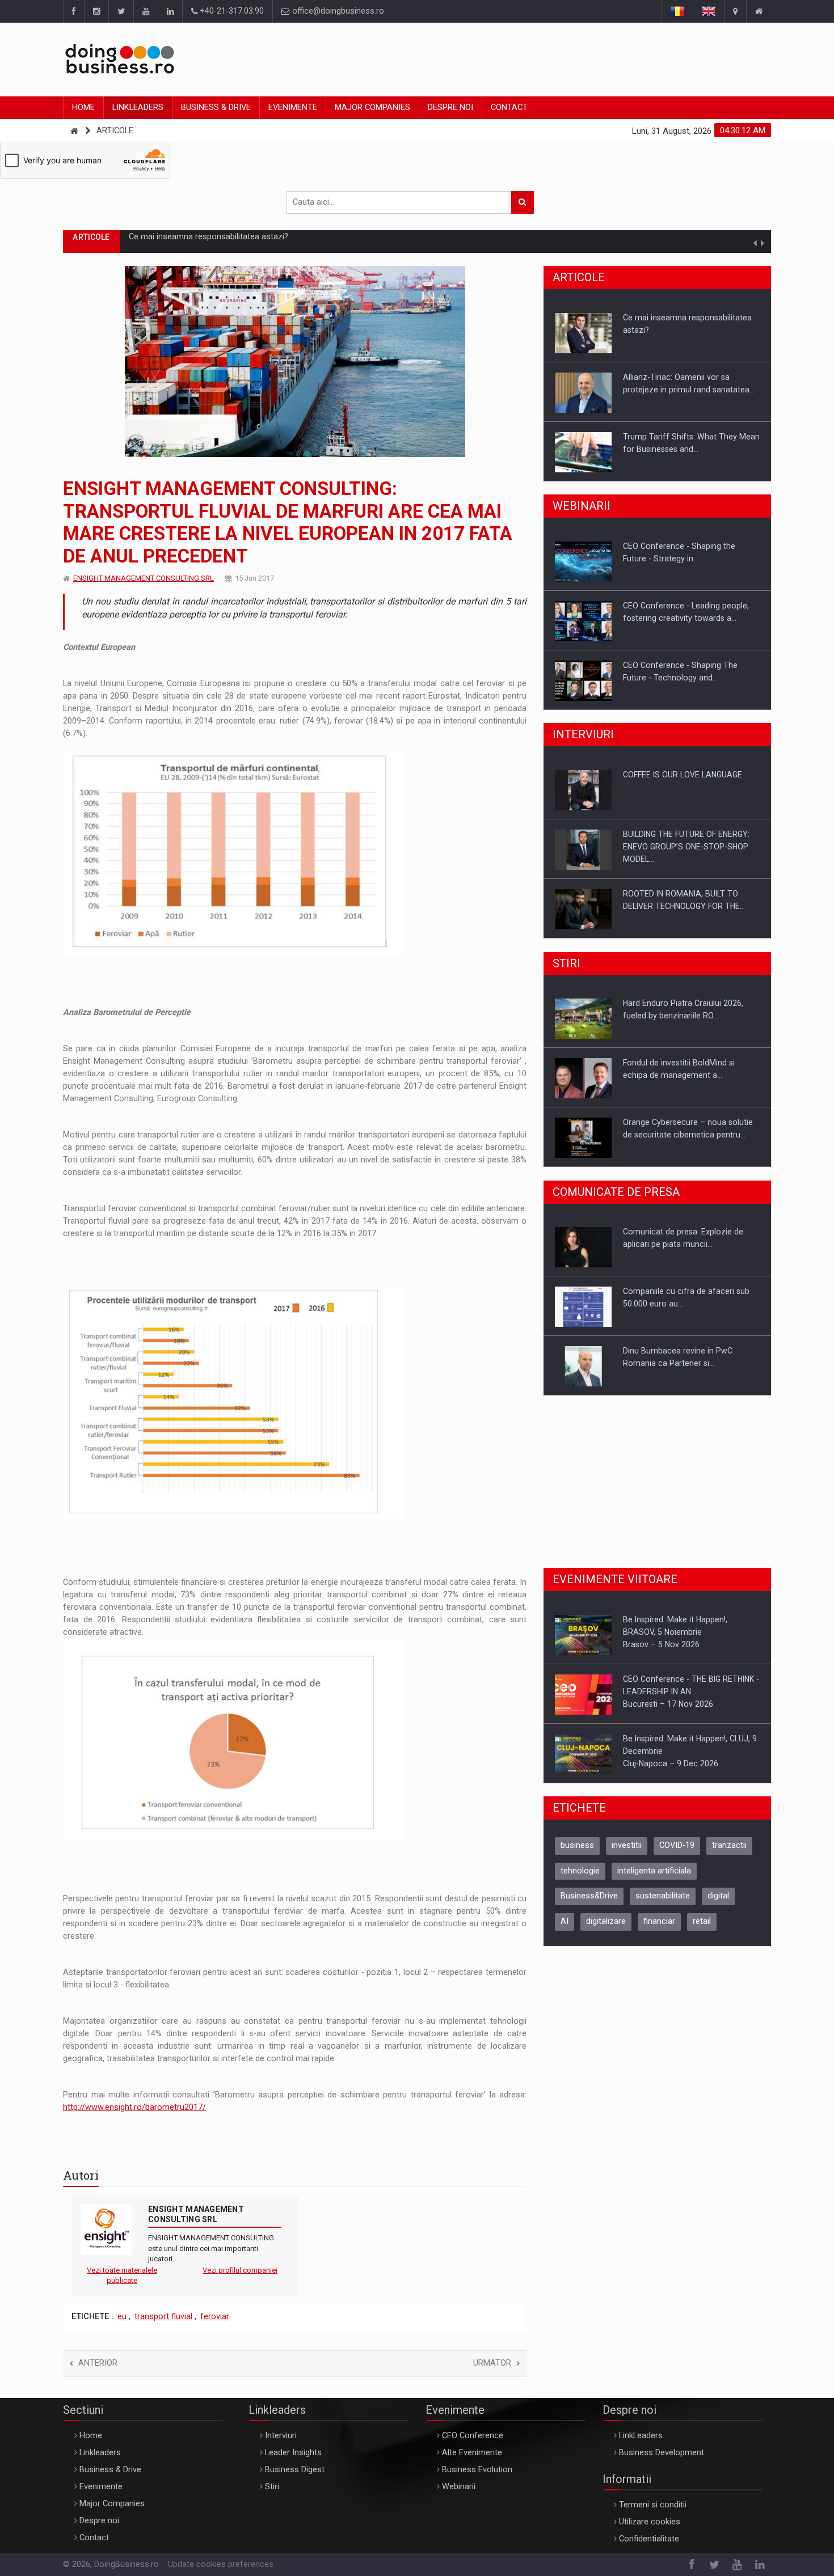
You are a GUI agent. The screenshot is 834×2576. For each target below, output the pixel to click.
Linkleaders (138, 107)
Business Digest (295, 2470)
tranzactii (729, 1845)
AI (565, 1921)
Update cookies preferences (221, 2564)
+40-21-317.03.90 (231, 11)
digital (718, 1896)
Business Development (662, 2453)
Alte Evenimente (472, 2453)
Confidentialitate (649, 2539)
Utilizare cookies (650, 2522)
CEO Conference (473, 2436)
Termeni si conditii (653, 2505)
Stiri (272, 2487)
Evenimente (293, 107)
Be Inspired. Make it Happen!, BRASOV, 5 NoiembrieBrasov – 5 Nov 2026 (675, 1632)
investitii (627, 1845)
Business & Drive (216, 107)
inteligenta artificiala (654, 1871)
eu (122, 2317)
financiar (659, 1921)
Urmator (492, 2363)
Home (83, 107)
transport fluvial (163, 2317)
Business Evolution (477, 2470)
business (577, 1845)
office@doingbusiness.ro (337, 11)
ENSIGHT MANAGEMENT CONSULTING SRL (144, 578)
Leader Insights (293, 2453)
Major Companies (372, 107)
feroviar (215, 2317)
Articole (115, 131)
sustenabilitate (663, 1896)
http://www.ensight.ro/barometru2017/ (134, 2107)
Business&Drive (589, 1896)
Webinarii (459, 2487)
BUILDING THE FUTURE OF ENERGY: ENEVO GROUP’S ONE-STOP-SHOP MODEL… (686, 847)
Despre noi (450, 107)
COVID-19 (677, 1845)
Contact (509, 107)
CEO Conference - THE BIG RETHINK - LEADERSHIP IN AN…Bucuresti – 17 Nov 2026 (691, 1691)
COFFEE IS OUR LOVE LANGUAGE (683, 775)
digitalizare (606, 1921)
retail (702, 1921)
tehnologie (580, 1871)
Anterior (98, 2363)
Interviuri (281, 2436)
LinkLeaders (641, 2436)
